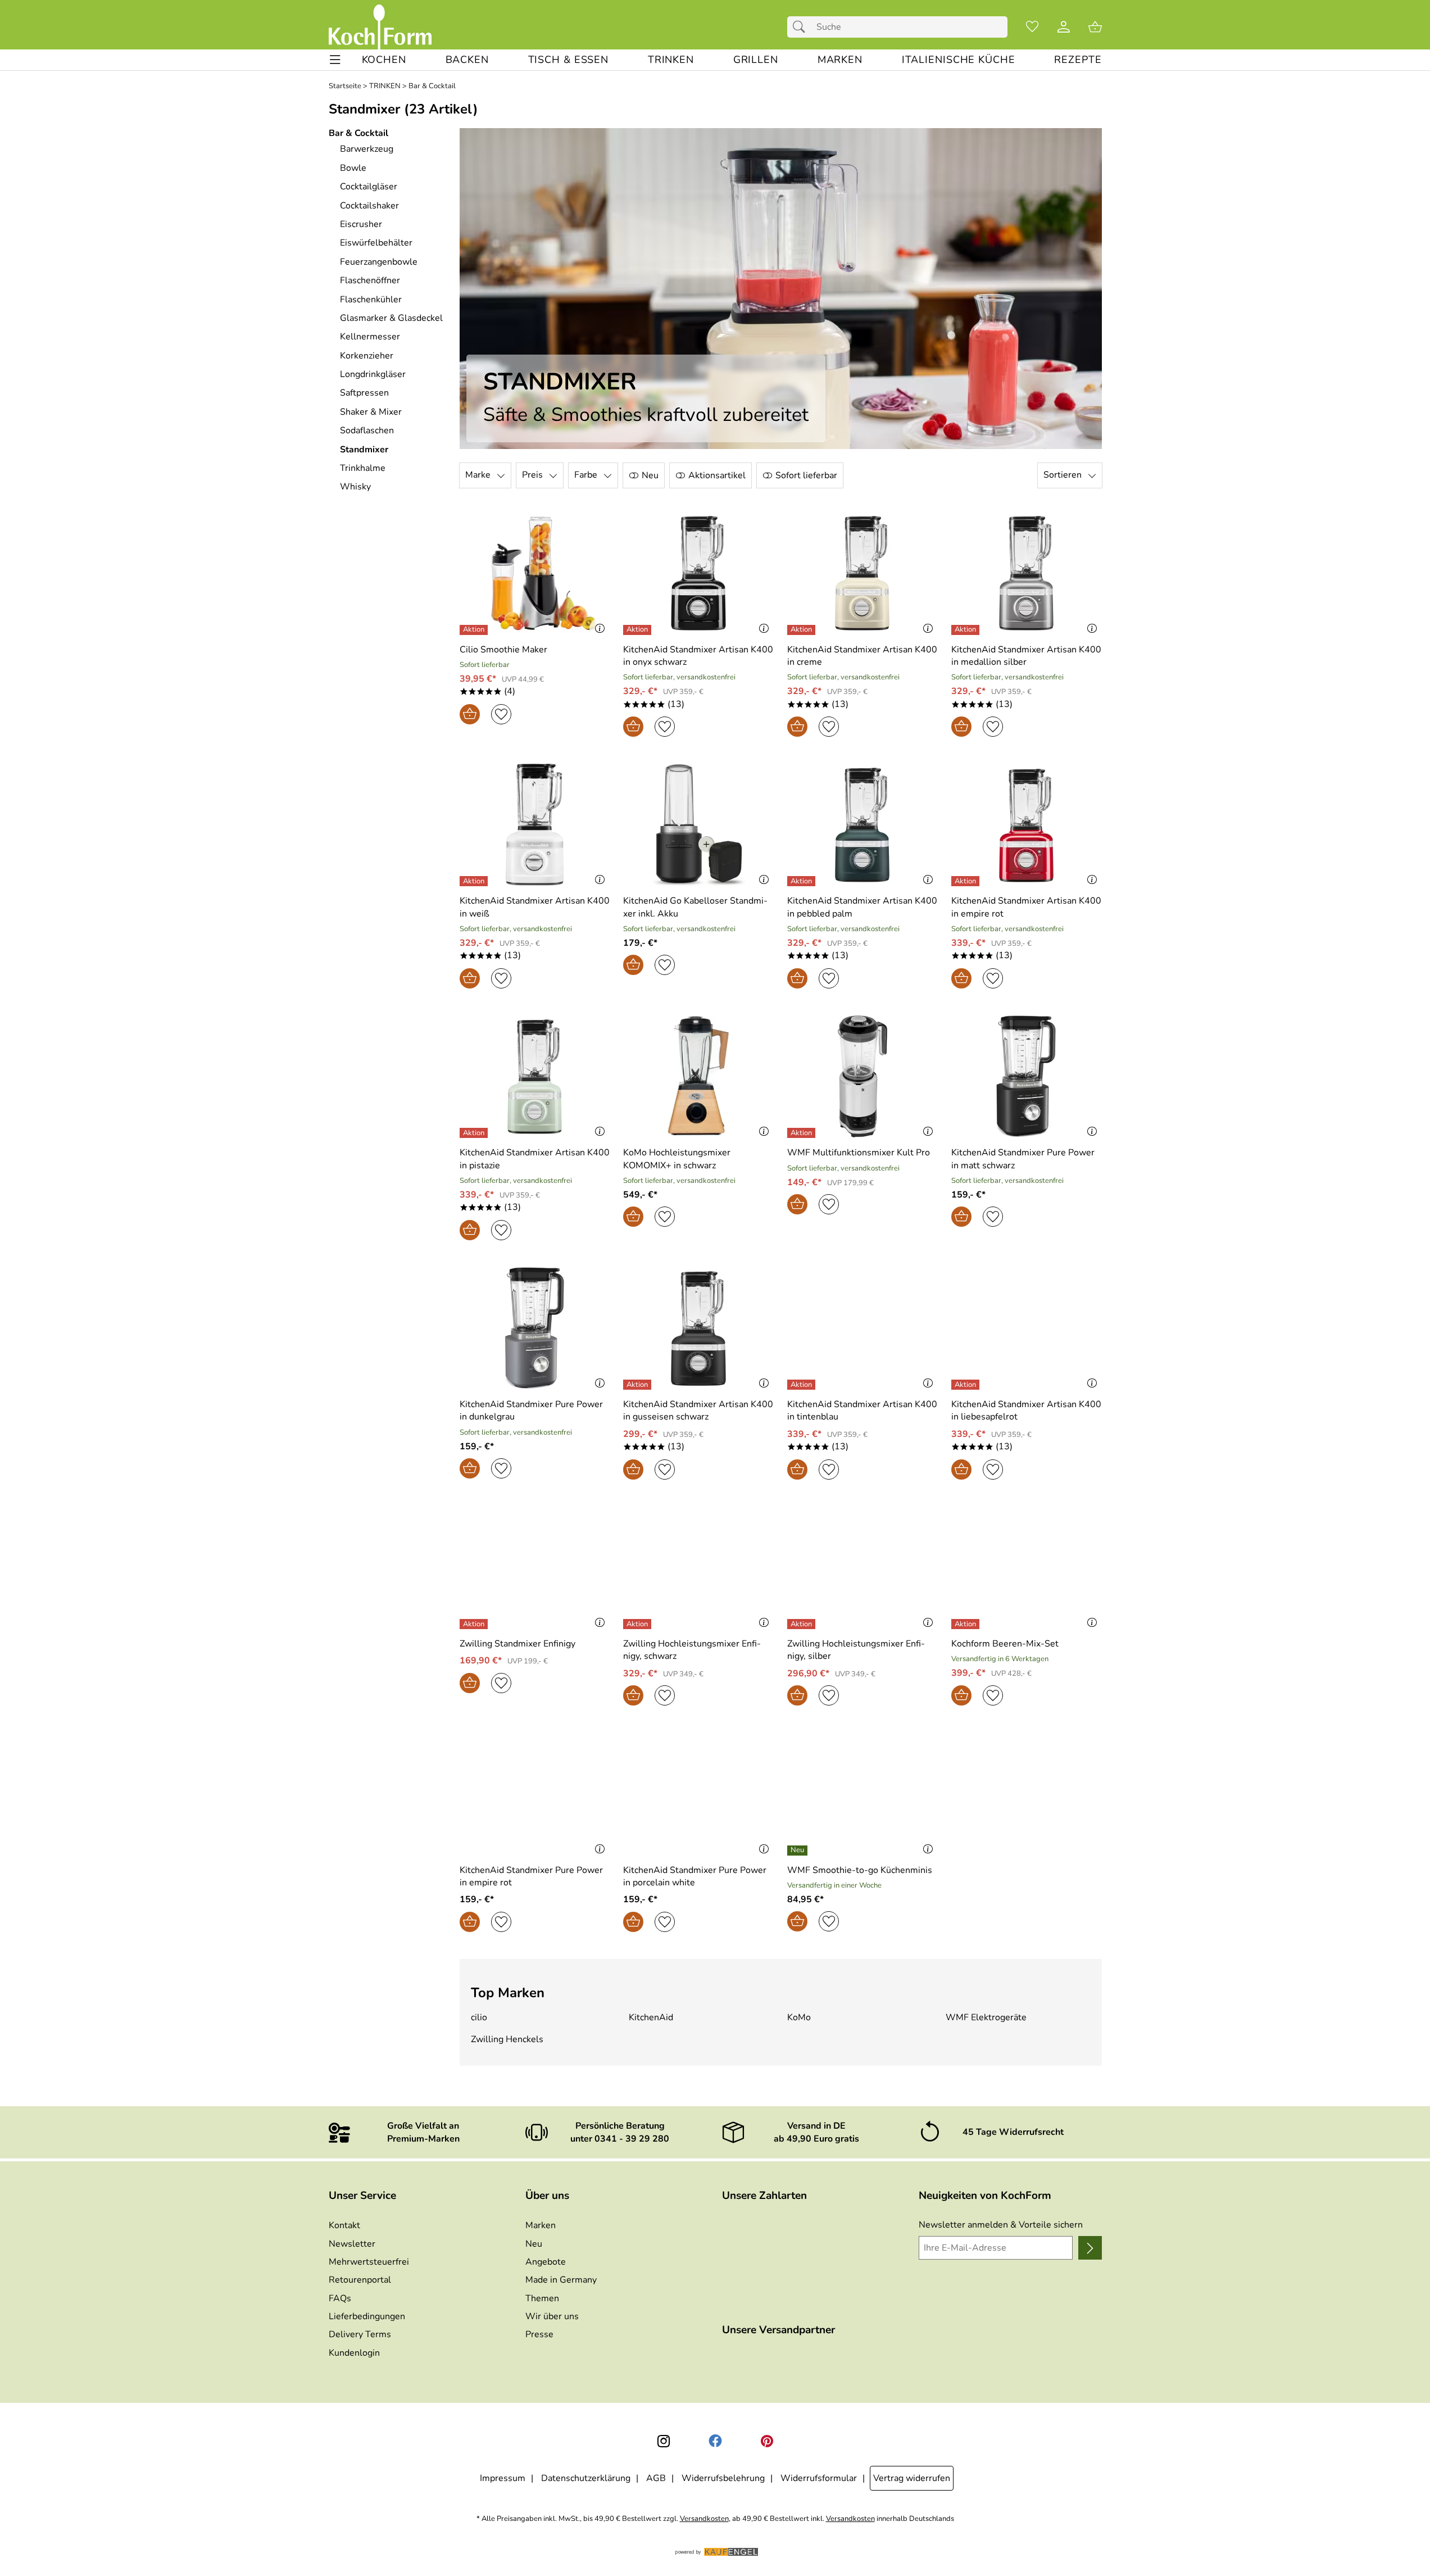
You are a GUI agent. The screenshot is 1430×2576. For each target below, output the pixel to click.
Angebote (546, 2262)
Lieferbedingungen (367, 2316)
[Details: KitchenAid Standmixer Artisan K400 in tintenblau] (803, 1385)
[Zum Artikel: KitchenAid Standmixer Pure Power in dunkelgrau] (535, 1328)
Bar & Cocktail (432, 86)
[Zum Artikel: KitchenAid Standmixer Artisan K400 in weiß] (535, 825)
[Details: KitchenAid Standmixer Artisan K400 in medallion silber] (967, 630)
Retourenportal (360, 2280)
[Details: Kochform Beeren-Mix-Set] (967, 1624)
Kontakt (344, 2225)
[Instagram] (664, 2441)
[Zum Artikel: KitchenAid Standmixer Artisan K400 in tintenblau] (862, 1328)
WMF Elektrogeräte (986, 2017)
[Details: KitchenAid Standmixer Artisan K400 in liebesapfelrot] (967, 1385)
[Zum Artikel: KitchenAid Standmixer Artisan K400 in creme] (862, 573)
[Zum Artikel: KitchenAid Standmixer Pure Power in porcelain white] (698, 1793)
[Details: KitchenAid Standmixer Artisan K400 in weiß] (475, 881)
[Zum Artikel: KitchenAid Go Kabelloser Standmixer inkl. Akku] (698, 825)
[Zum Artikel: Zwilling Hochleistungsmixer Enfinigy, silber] (862, 1568)
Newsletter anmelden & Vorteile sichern (1001, 2225)
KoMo (799, 2017)
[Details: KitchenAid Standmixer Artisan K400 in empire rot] (967, 881)
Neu (534, 2244)
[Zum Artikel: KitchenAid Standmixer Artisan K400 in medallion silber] (1027, 573)
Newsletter (352, 2244)
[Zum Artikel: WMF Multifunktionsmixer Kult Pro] (862, 1076)
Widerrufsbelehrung (723, 2478)
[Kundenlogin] (1064, 27)
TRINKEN (385, 86)
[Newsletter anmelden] (1090, 2248)
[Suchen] (802, 27)
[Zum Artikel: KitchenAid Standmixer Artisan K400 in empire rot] (1027, 825)
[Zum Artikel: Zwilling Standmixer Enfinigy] (535, 1568)
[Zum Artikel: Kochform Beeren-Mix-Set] (1027, 1568)
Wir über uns (552, 2316)
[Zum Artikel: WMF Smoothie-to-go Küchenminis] (862, 1793)
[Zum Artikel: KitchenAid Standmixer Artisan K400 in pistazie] (535, 1076)
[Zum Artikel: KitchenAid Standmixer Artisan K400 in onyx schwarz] (698, 573)
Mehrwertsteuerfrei (369, 2262)
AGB (656, 2478)
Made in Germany (561, 2280)
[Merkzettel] (1032, 27)
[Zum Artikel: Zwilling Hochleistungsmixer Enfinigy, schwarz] (698, 1568)
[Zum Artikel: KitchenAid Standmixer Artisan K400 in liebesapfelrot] (1027, 1328)
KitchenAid (651, 2017)
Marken (541, 2225)
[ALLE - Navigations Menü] (335, 60)
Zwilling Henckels (507, 2039)
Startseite (345, 86)
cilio (479, 2017)
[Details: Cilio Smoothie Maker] (475, 630)
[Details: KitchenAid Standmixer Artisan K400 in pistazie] (475, 1133)
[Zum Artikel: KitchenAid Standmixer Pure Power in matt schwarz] (1027, 1076)
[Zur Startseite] (380, 27)
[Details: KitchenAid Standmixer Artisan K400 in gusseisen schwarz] (639, 1385)
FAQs (340, 2298)
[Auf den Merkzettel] (501, 714)
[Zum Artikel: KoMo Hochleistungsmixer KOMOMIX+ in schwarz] (698, 1076)
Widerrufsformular (819, 2478)
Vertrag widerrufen (912, 2478)
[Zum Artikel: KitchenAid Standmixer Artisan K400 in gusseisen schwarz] (698, 1328)
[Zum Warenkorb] (1095, 27)
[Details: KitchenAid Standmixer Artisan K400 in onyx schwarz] (639, 630)
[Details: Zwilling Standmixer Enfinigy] (475, 1624)
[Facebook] (715, 2441)
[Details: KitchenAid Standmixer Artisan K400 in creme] (803, 630)
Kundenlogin (354, 2353)
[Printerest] (767, 2441)
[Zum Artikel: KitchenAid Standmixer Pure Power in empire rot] (535, 1793)
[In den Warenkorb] (470, 714)
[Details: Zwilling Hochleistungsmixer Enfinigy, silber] (803, 1624)
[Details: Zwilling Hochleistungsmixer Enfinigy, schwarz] (639, 1624)
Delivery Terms (360, 2334)
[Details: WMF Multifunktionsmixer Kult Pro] (803, 1133)
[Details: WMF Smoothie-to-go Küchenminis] (799, 1851)
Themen (542, 2298)
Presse (539, 2334)
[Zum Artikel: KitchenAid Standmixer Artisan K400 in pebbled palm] (862, 825)
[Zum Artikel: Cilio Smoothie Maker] (535, 573)
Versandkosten (704, 2519)
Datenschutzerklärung (586, 2478)
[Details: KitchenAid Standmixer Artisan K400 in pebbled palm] (803, 881)
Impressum (503, 2478)
